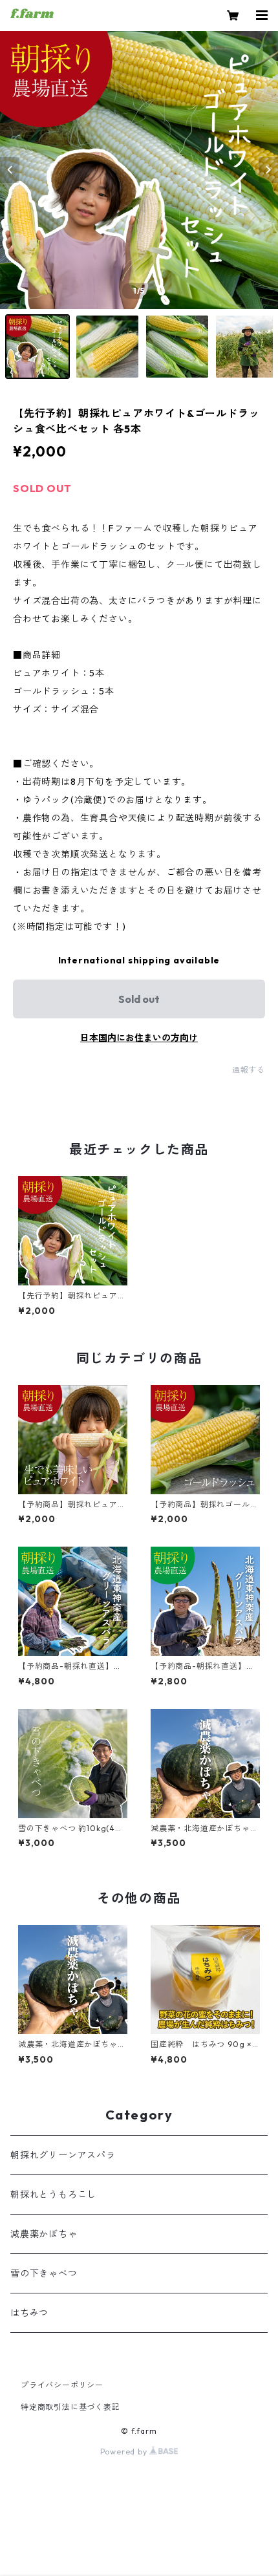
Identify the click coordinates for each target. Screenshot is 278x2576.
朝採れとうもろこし (53, 2195)
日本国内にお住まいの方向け (139, 1038)
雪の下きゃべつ (44, 2273)
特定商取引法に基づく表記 (70, 2407)
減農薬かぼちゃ (44, 2234)
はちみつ (29, 2313)
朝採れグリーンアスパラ (63, 2155)
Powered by (125, 2452)
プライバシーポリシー (62, 2385)
